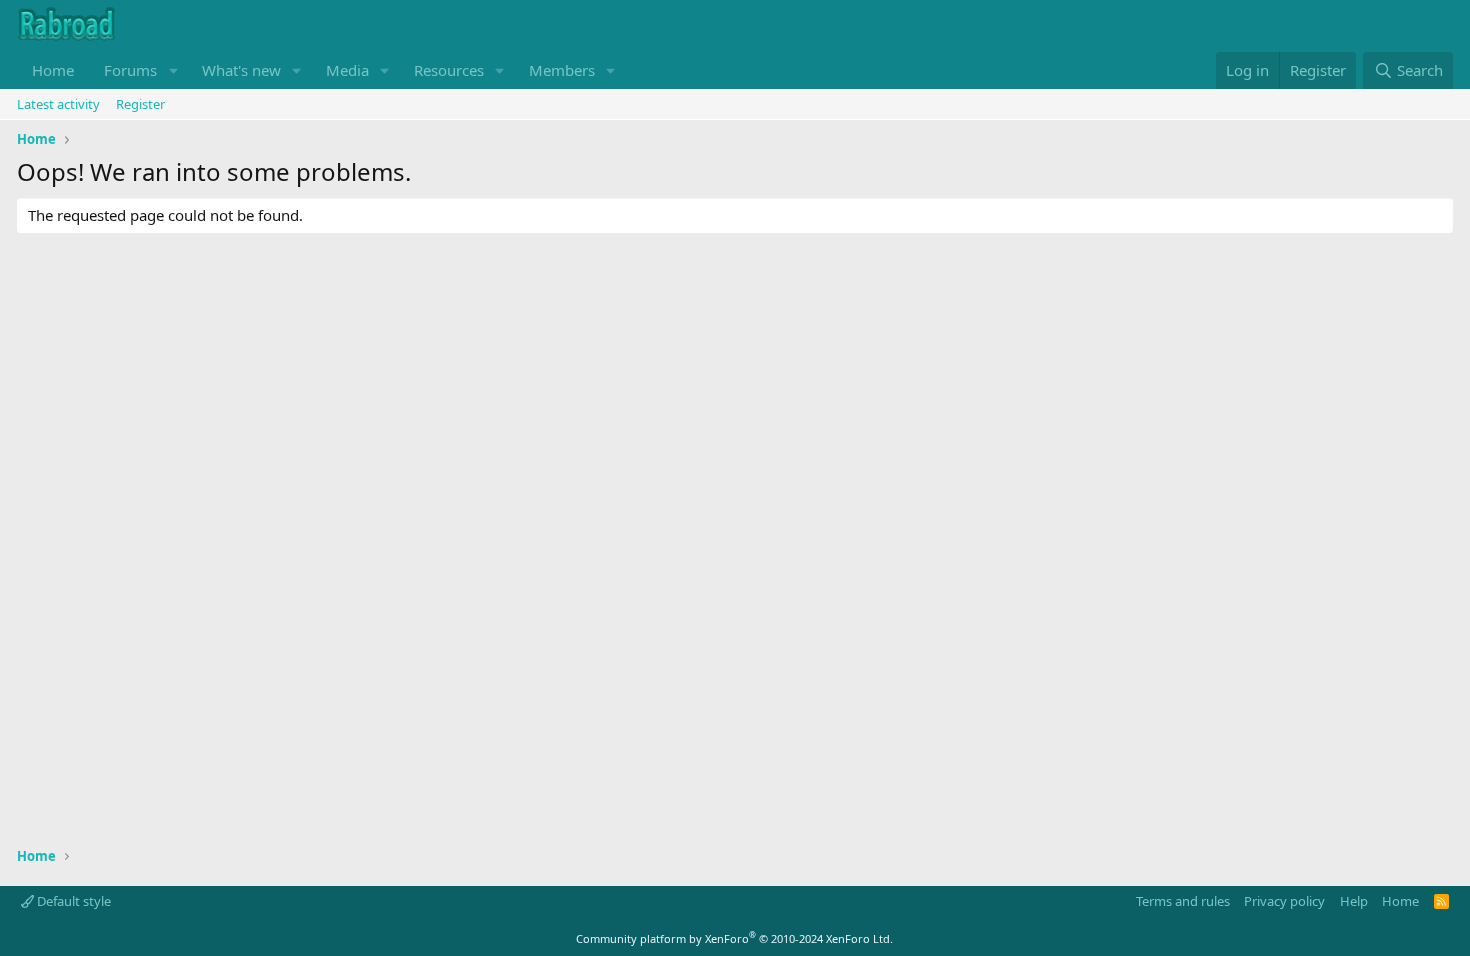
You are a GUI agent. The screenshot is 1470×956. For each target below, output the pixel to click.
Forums (130, 70)
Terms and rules (1183, 901)
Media (347, 70)
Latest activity (58, 104)
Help (1354, 901)
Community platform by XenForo (734, 938)
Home (53, 70)
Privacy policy (1284, 901)
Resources (449, 70)
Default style (72, 901)
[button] (173, 70)
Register (140, 104)
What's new (241, 70)
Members (562, 70)
